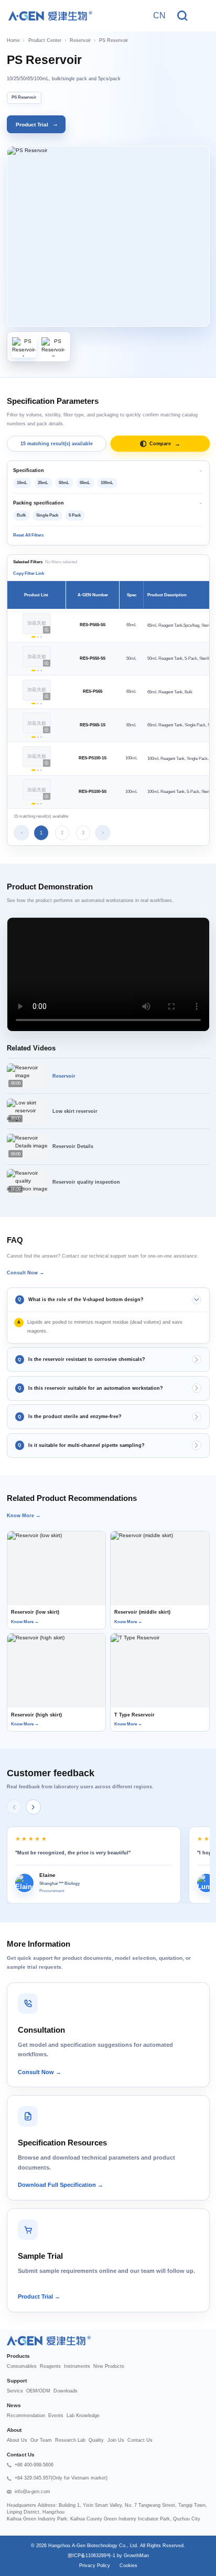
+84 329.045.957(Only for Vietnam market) (61, 2478)
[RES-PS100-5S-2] (38, 804)
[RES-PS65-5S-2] (38, 637)
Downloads (66, 2391)
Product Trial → (39, 2296)
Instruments (77, 2366)
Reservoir (80, 40)
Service (15, 2391)
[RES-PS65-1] (34, 704)
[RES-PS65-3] (41, 704)
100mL (107, 483)
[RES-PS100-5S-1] (34, 804)
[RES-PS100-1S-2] (38, 770)
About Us (17, 2440)
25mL (43, 483)
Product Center (45, 40)
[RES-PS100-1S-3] (41, 770)
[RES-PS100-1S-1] (34, 770)
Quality (96, 2440)
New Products (109, 2366)
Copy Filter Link (29, 573)
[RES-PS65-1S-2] (38, 737)
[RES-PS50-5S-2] (38, 670)
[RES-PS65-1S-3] (41, 737)
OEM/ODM (38, 2391)
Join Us (116, 2440)
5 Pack (75, 515)
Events (56, 2416)
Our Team (41, 2440)
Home (13, 40)
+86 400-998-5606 (34, 2465)
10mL (22, 483)
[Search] (182, 16)
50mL (64, 483)
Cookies (128, 2566)
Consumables (22, 2366)
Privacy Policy (95, 2566)
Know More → (24, 1516)
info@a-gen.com (33, 2492)
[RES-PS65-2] (38, 704)
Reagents (50, 2366)
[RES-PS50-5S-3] (41, 670)
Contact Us (140, 2440)
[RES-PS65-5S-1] (34, 637)
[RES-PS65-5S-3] (41, 637)
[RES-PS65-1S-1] (34, 737)
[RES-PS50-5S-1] (34, 670)
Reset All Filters (28, 535)
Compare (165, 444)
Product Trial (37, 124)
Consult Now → (25, 1273)
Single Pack (47, 515)
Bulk (21, 515)
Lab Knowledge (83, 2416)
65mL (85, 483)
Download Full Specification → (61, 2185)
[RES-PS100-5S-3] (41, 804)
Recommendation (26, 2416)
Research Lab (70, 2440)
